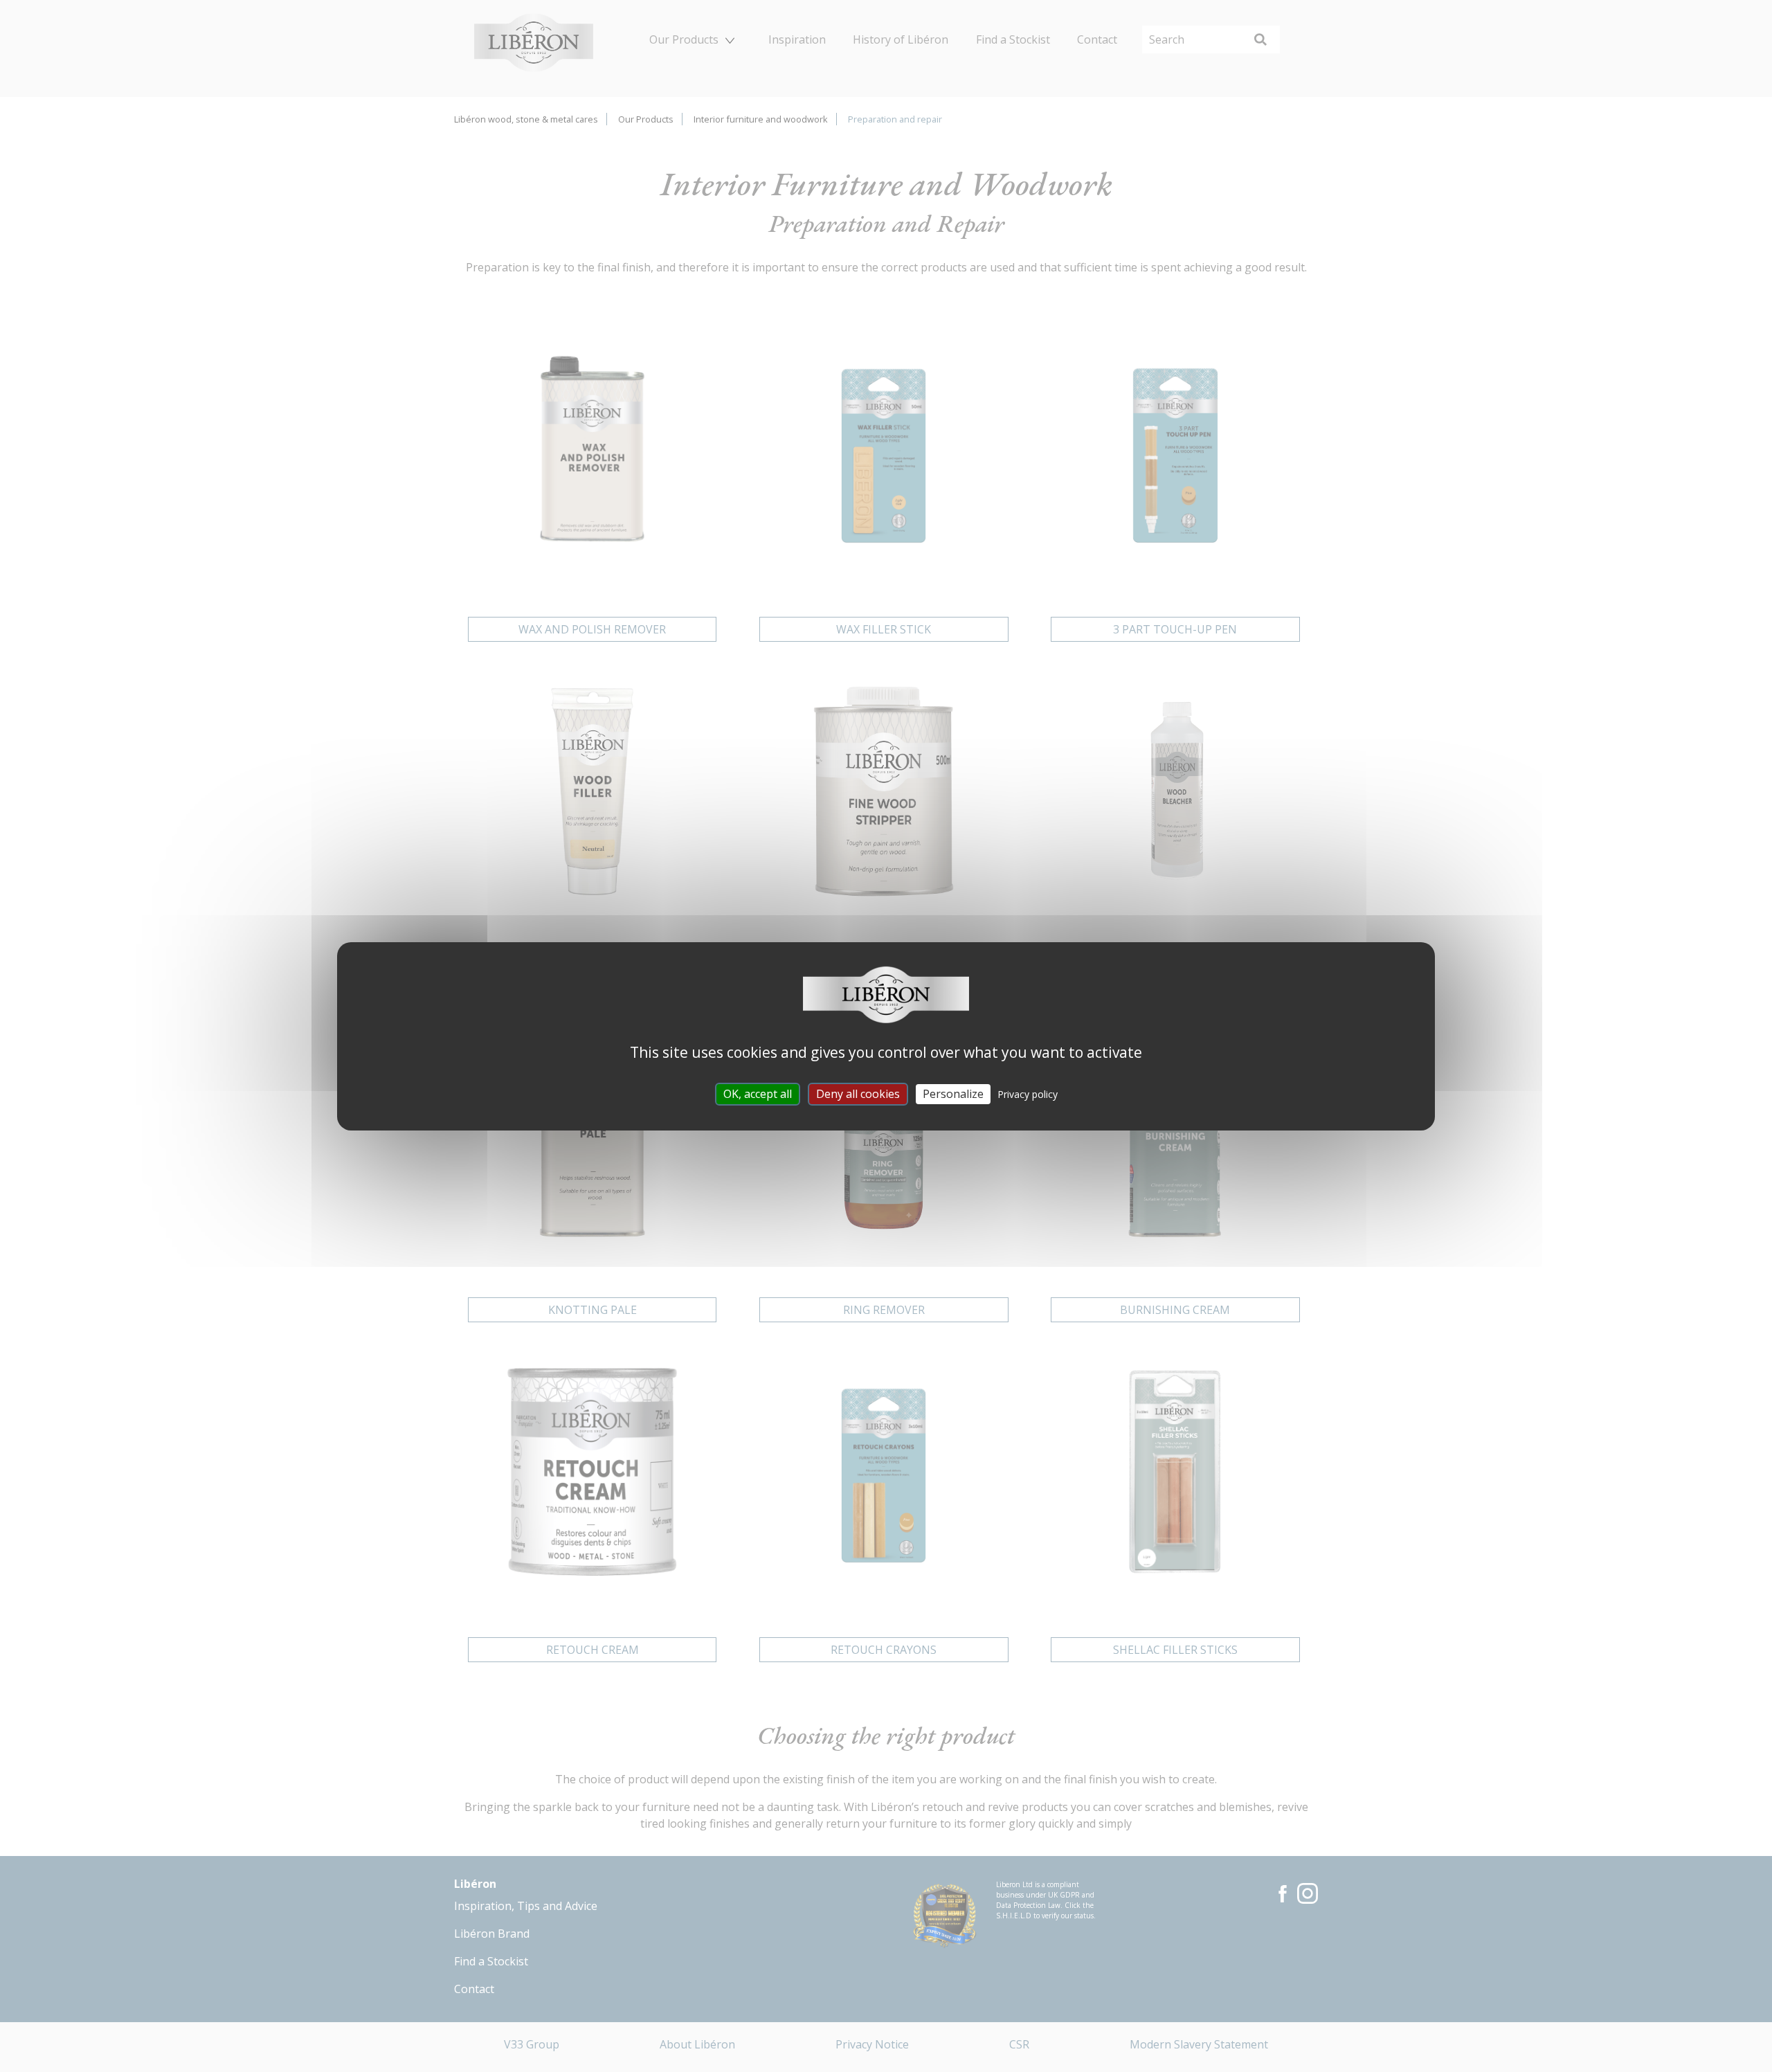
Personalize (953, 1093)
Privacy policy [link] (1028, 1093)
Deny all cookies (858, 1093)
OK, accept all (758, 1093)
